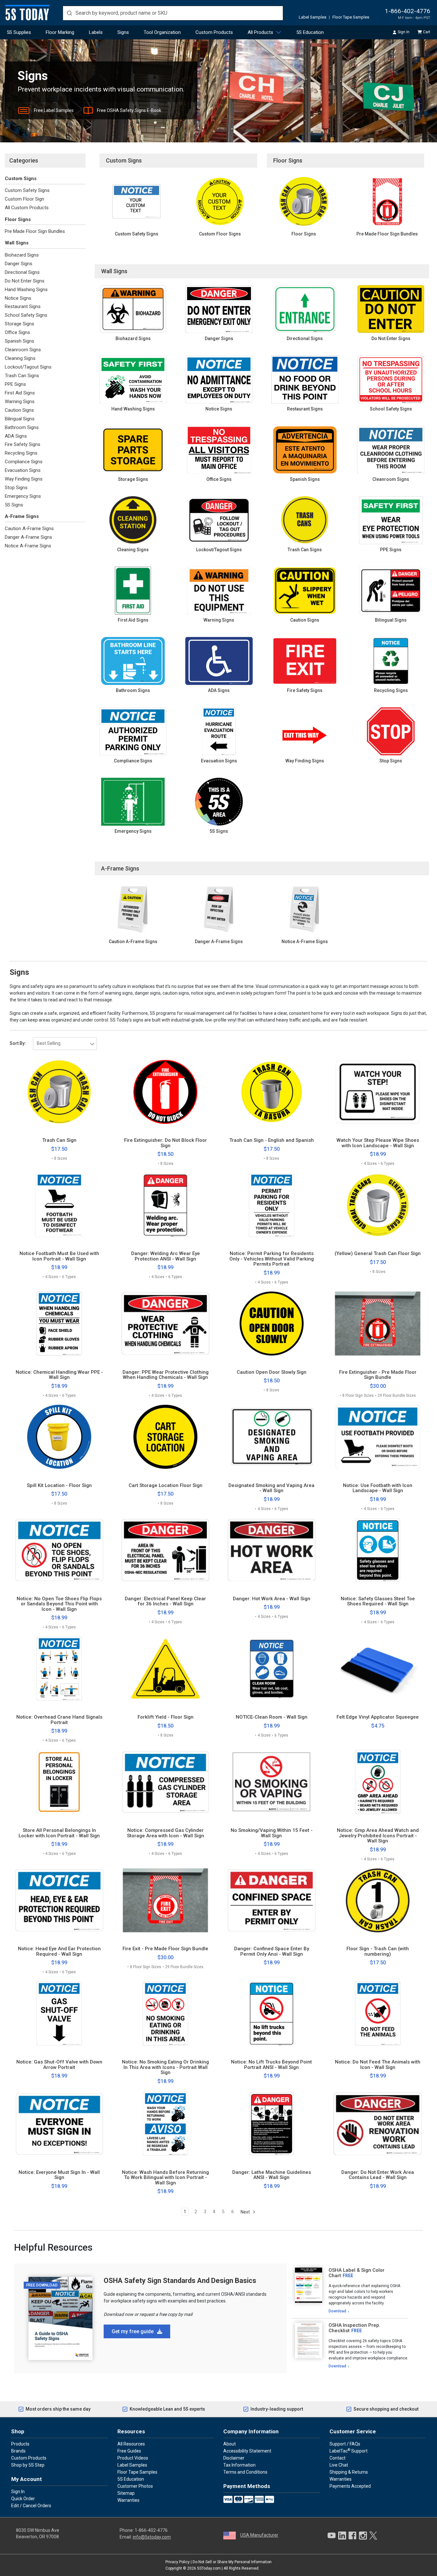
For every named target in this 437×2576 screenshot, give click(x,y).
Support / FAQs (345, 2444)
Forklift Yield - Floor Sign (166, 1717)
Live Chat (339, 2465)
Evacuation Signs (23, 470)
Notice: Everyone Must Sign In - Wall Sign (59, 2175)
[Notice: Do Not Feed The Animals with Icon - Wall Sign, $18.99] (378, 2014)
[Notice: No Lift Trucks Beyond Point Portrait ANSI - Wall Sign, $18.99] (272, 2014)
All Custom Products (27, 208)
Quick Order (23, 2499)
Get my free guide (133, 2331)
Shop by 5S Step (28, 2465)
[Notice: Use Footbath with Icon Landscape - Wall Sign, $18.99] (378, 1437)
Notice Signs (18, 298)
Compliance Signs (24, 462)
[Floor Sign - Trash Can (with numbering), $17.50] (378, 1900)
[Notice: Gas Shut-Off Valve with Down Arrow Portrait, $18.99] (59, 2014)
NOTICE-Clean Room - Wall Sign (272, 1717)
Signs (123, 32)
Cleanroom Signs (23, 350)
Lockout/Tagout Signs (28, 367)
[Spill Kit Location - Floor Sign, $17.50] (59, 1437)
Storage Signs (20, 324)
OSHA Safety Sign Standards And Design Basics (180, 2281)
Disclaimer (234, 2458)
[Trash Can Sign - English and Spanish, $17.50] (272, 1092)
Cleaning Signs (20, 358)
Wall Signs (17, 243)
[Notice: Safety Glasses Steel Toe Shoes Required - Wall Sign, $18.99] (378, 1550)
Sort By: (18, 1043)
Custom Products (214, 32)
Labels (96, 32)
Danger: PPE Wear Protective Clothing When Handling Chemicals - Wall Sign (166, 1375)
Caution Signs (19, 410)
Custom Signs (21, 179)
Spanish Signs (20, 341)
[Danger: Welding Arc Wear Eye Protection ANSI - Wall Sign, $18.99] (166, 1205)
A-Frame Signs (22, 516)
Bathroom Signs (22, 427)
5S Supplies (19, 32)
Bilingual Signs (20, 419)
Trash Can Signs (22, 376)
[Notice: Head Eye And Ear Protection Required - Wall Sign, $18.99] (59, 1900)
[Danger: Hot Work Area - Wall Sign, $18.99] (272, 1550)
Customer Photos (135, 2486)
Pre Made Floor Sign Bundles (35, 231)
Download (337, 2311)
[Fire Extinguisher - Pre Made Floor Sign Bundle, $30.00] (378, 1324)
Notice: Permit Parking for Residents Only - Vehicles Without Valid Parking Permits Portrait (272, 1259)
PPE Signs (15, 384)
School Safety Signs (26, 315)
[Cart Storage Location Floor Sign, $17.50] (166, 1437)
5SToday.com (209, 2568)
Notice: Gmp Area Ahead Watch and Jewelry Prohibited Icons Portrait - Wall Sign (378, 1836)
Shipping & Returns (349, 2472)
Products (20, 2444)
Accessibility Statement (247, 2451)
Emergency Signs (23, 496)
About (230, 2444)
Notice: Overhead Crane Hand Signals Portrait (59, 1720)
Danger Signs (19, 264)
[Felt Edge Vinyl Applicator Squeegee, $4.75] (378, 1669)
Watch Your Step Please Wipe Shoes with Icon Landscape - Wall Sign (378, 1143)
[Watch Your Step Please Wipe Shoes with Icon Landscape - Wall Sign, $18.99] (378, 1092)
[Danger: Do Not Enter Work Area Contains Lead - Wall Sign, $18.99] (378, 2124)
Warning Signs (20, 402)
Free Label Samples (54, 110)
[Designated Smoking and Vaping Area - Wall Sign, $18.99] (272, 1437)
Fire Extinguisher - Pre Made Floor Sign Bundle (378, 1375)
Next (246, 2212)
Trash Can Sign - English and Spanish (272, 1140)
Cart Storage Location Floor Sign (166, 1486)
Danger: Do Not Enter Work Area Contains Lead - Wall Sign (378, 2175)
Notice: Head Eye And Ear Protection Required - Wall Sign (59, 1951)
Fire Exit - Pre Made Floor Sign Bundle (165, 1949)
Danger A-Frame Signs (28, 537)
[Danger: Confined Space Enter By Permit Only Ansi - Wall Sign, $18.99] (272, 1900)
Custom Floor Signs (220, 234)
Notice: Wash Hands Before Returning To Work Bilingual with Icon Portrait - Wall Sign (165, 2178)
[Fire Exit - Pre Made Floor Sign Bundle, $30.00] (166, 1900)
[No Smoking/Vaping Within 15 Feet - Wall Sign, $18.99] (272, 1782)
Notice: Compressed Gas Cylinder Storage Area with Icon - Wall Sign (166, 1833)
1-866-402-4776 (408, 11)
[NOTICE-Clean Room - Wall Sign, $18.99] (272, 1669)
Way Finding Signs (24, 479)
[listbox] (65, 1044)
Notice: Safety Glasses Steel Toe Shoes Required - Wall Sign (378, 1601)
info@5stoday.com (152, 2537)
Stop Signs (16, 488)
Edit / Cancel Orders (31, 2506)
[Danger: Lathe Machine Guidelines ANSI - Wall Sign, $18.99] (272, 2124)
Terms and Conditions (245, 2472)
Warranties (128, 2500)
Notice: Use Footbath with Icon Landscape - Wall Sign (378, 1488)
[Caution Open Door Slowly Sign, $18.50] (272, 1324)
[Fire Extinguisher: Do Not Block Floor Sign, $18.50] (166, 1092)
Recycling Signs (21, 453)
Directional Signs (22, 272)
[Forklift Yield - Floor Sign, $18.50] (166, 1669)
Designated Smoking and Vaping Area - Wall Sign (271, 1488)
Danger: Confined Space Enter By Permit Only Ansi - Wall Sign (272, 1951)
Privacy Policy (178, 2562)
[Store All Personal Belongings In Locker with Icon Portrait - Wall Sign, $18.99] (59, 1782)
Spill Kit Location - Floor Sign (59, 1486)
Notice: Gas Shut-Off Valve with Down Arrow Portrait (59, 2065)
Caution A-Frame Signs (29, 529)
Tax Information (239, 2465)
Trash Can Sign (59, 1140)
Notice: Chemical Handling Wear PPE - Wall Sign (59, 1375)
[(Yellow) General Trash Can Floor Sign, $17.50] (378, 1205)
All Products (260, 32)
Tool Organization (162, 32)
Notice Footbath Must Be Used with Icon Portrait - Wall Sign (59, 1256)
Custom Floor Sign (24, 199)
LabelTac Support (349, 2451)
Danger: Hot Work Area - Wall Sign (272, 1599)
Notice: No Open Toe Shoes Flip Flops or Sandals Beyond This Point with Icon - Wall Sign (59, 1604)
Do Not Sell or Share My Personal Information (232, 2562)
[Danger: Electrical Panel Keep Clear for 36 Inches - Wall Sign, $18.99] (166, 1550)
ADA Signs (16, 436)
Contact (338, 2458)
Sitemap (126, 2493)
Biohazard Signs (22, 255)
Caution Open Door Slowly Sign (272, 1372)
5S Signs (14, 505)
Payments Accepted (350, 2486)
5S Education (310, 32)
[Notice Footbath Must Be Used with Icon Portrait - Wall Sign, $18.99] (59, 1205)
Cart (427, 32)
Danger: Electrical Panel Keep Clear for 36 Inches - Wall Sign (165, 1601)
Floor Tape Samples (351, 17)
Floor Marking (60, 32)
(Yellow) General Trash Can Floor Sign (378, 1254)
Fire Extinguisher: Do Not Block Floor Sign (166, 1143)
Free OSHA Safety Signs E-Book (129, 110)
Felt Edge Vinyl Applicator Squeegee (378, 1717)
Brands (18, 2451)
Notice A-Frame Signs (28, 546)
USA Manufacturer (259, 2535)
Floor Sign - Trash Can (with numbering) (378, 1951)
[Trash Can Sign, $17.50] (59, 1092)
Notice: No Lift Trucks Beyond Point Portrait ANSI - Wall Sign (271, 2065)
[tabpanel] (350, 2291)
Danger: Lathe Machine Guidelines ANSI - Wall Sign (272, 2175)
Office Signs (17, 332)
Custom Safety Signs (27, 190)
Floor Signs (18, 219)
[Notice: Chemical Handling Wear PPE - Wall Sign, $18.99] (59, 1324)
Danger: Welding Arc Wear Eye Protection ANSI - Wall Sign (166, 1256)
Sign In (404, 32)
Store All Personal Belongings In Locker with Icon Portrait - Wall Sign (59, 1833)
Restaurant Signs (23, 306)
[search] (173, 13)
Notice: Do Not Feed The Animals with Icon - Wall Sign (378, 2065)
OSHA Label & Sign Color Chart (357, 2273)
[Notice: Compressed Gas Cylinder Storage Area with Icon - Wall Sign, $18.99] (166, 1782)
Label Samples (313, 17)
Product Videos (133, 2458)
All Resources (131, 2444)
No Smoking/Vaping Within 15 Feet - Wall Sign (272, 1833)
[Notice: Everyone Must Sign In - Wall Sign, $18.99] (59, 2124)
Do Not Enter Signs (25, 281)
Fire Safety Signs (23, 444)
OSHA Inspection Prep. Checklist (354, 2328)
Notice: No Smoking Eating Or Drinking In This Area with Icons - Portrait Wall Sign (165, 2067)
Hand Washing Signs (26, 290)
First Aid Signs (20, 393)
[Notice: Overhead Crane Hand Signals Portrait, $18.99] (59, 1669)
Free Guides (129, 2451)
